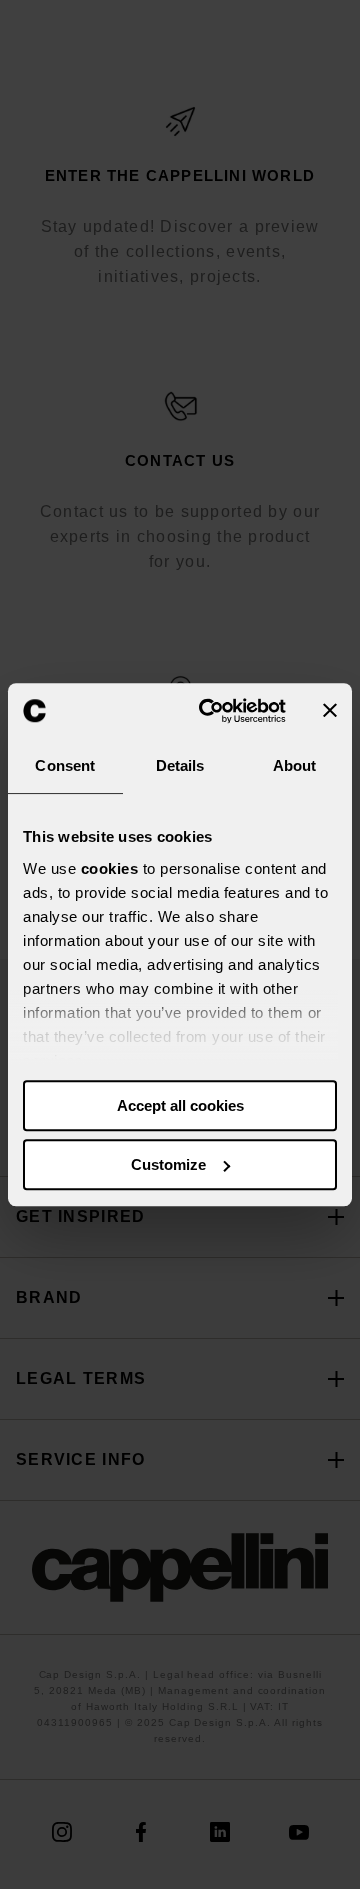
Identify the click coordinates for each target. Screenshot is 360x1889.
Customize (168, 1164)
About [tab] (295, 765)
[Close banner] (330, 711)
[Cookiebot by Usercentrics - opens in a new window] (211, 711)
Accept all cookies (180, 1105)
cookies (110, 868)
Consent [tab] (65, 765)
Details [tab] (180, 765)
